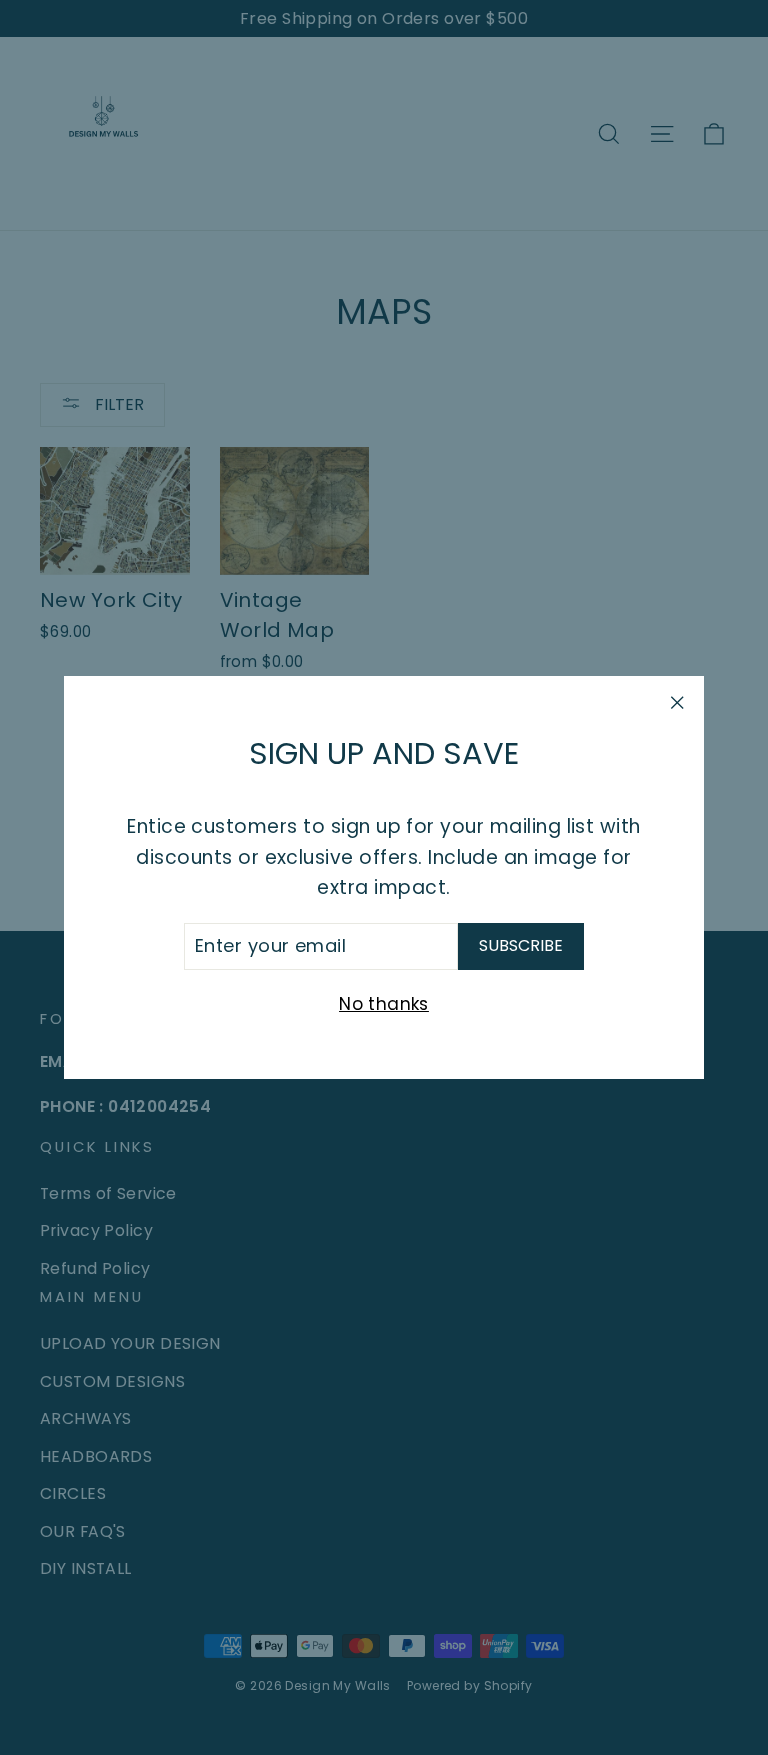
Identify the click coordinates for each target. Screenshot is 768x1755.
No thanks (384, 1004)
